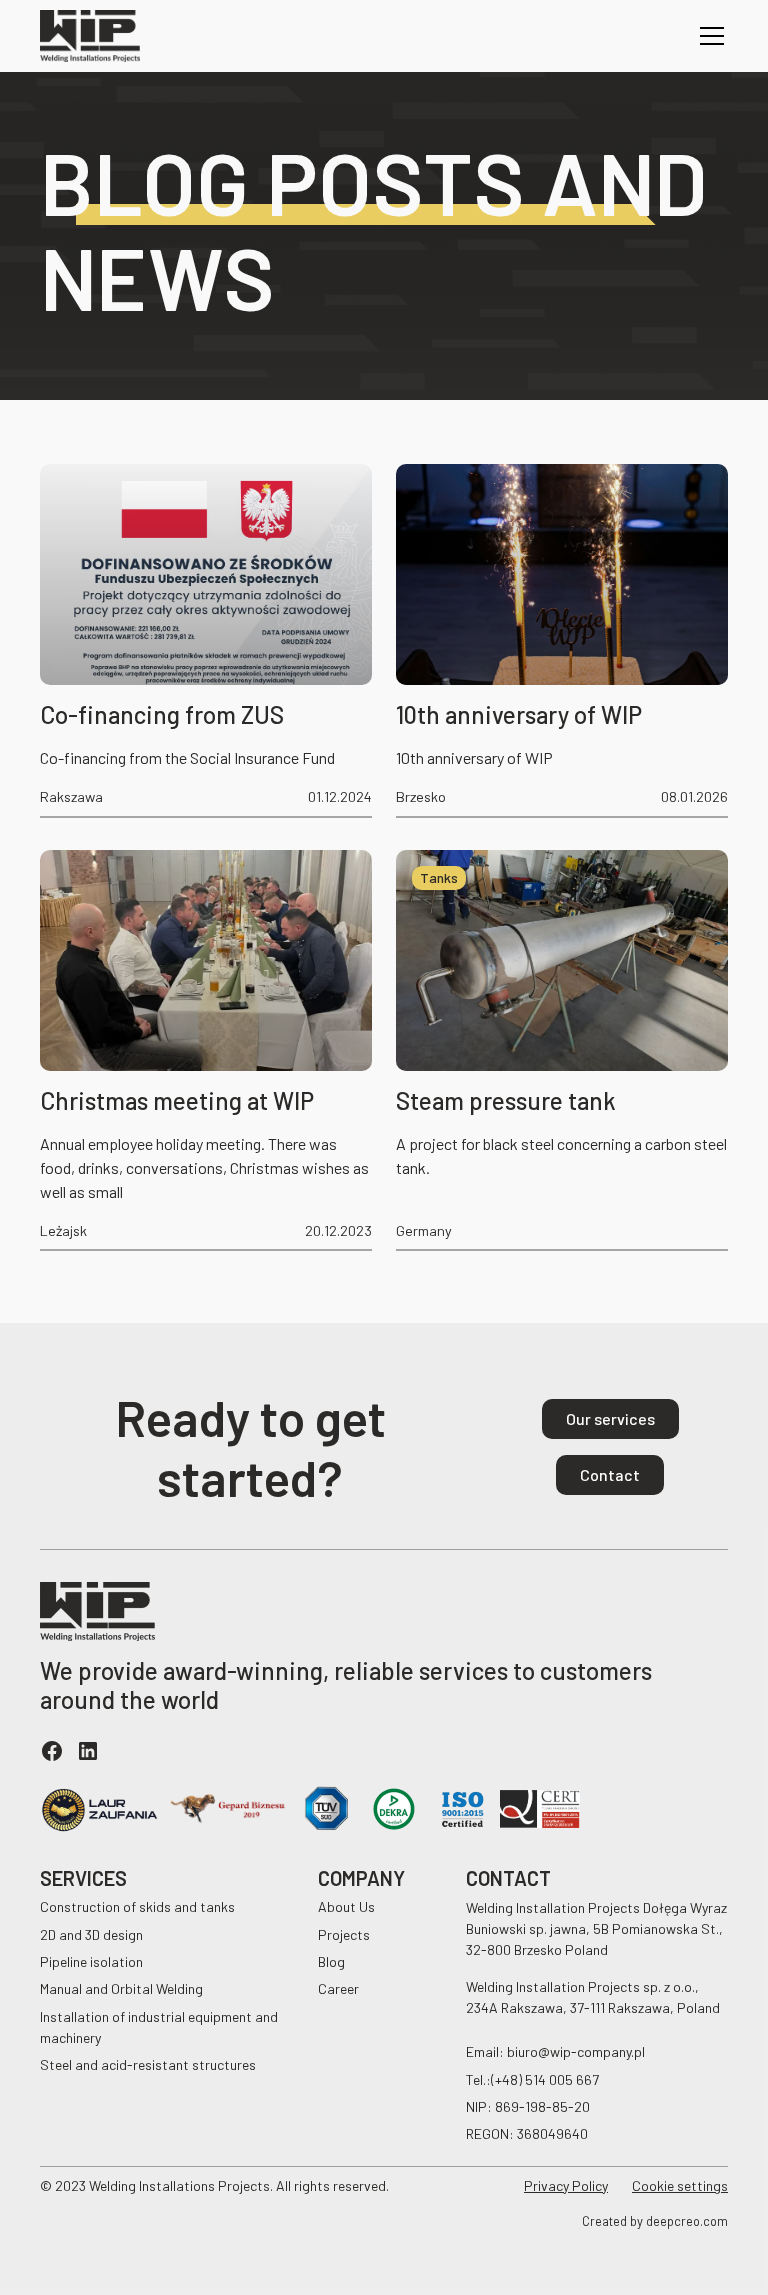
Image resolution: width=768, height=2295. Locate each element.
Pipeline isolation (91, 1961)
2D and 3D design (91, 1934)
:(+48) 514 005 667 (542, 2079)
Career (338, 1988)
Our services (610, 1418)
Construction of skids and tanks (137, 1906)
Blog (331, 1961)
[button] (708, 36)
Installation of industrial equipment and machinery (159, 2027)
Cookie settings (680, 2185)
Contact (610, 1474)
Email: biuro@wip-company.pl (555, 2051)
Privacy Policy (566, 2185)
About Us (346, 1906)
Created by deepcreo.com (655, 2221)
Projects (344, 1934)
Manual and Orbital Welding (121, 1988)
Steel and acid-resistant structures (148, 2064)
